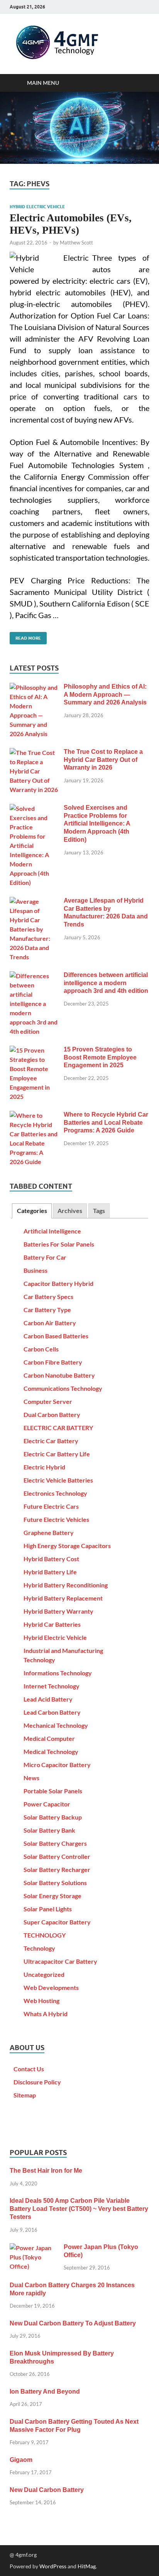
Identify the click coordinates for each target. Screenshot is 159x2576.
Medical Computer (49, 1738)
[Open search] (140, 83)
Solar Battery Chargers (55, 1843)
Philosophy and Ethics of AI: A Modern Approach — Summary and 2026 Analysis (105, 695)
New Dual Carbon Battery (47, 2490)
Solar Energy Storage (52, 1896)
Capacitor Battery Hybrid (58, 1283)
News (31, 1778)
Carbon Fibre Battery (53, 1362)
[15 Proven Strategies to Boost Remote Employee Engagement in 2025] (34, 1050)
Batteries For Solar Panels (59, 1244)
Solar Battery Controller (57, 1856)
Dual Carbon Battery (52, 1414)
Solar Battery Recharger (57, 1869)
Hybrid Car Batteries (52, 1624)
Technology (39, 1948)
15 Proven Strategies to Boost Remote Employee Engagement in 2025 (100, 1057)
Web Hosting (41, 2001)
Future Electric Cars (51, 1506)
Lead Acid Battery (48, 1699)
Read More (25, 636)
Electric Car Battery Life (57, 1454)
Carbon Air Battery (50, 1323)
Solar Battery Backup (53, 1817)
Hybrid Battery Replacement (63, 1598)
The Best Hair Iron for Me (46, 2171)
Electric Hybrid (44, 1467)
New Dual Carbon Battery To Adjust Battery (73, 2323)
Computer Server (48, 1401)
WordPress (53, 2566)
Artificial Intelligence (52, 1231)
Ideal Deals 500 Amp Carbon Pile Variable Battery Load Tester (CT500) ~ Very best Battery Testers (79, 2209)
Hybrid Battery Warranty (58, 1611)
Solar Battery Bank (49, 1830)
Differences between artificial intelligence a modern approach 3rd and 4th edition (106, 983)
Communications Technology (63, 1388)
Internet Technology (52, 1686)
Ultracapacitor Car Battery (60, 1961)
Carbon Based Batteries (56, 1336)
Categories (32, 1211)
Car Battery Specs (48, 1296)
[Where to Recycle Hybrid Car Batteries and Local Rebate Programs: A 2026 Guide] (34, 1115)
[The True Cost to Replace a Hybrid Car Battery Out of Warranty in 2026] (34, 752)
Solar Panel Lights (48, 1909)
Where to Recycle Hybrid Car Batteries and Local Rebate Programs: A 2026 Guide (106, 1123)
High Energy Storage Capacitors (67, 1546)
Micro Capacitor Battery (57, 1765)
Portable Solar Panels (53, 1791)
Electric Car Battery (51, 1441)
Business (36, 1270)
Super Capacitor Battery (57, 1922)
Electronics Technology (55, 1493)
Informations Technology (58, 1673)
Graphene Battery (49, 1532)
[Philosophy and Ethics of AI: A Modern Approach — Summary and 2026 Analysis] (34, 687)
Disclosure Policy (37, 2082)
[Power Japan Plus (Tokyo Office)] (34, 2248)
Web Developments (51, 1987)
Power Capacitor (47, 1804)
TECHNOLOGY (45, 1935)
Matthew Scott (76, 243)
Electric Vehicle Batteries (58, 1480)
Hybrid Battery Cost (51, 1559)
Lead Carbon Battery (52, 1712)
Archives (70, 1211)
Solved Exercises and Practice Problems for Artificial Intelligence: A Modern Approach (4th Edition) (97, 824)
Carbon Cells (41, 1349)
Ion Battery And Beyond (45, 2392)
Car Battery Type (47, 1310)
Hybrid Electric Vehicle (37, 207)
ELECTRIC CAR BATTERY (58, 1428)
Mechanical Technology (56, 1725)
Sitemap (25, 2095)
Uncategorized (44, 1974)
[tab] (32, 1211)
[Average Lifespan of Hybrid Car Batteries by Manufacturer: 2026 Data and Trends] (34, 901)
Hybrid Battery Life (50, 1572)
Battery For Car (45, 1257)
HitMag (87, 2566)
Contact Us (29, 2069)
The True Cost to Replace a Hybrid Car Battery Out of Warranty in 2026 (103, 760)
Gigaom (21, 2460)
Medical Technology (51, 1751)
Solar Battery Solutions (55, 1883)
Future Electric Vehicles (56, 1519)
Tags (99, 1211)
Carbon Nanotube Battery (59, 1375)
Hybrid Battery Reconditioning (66, 1585)
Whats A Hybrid (46, 2014)
